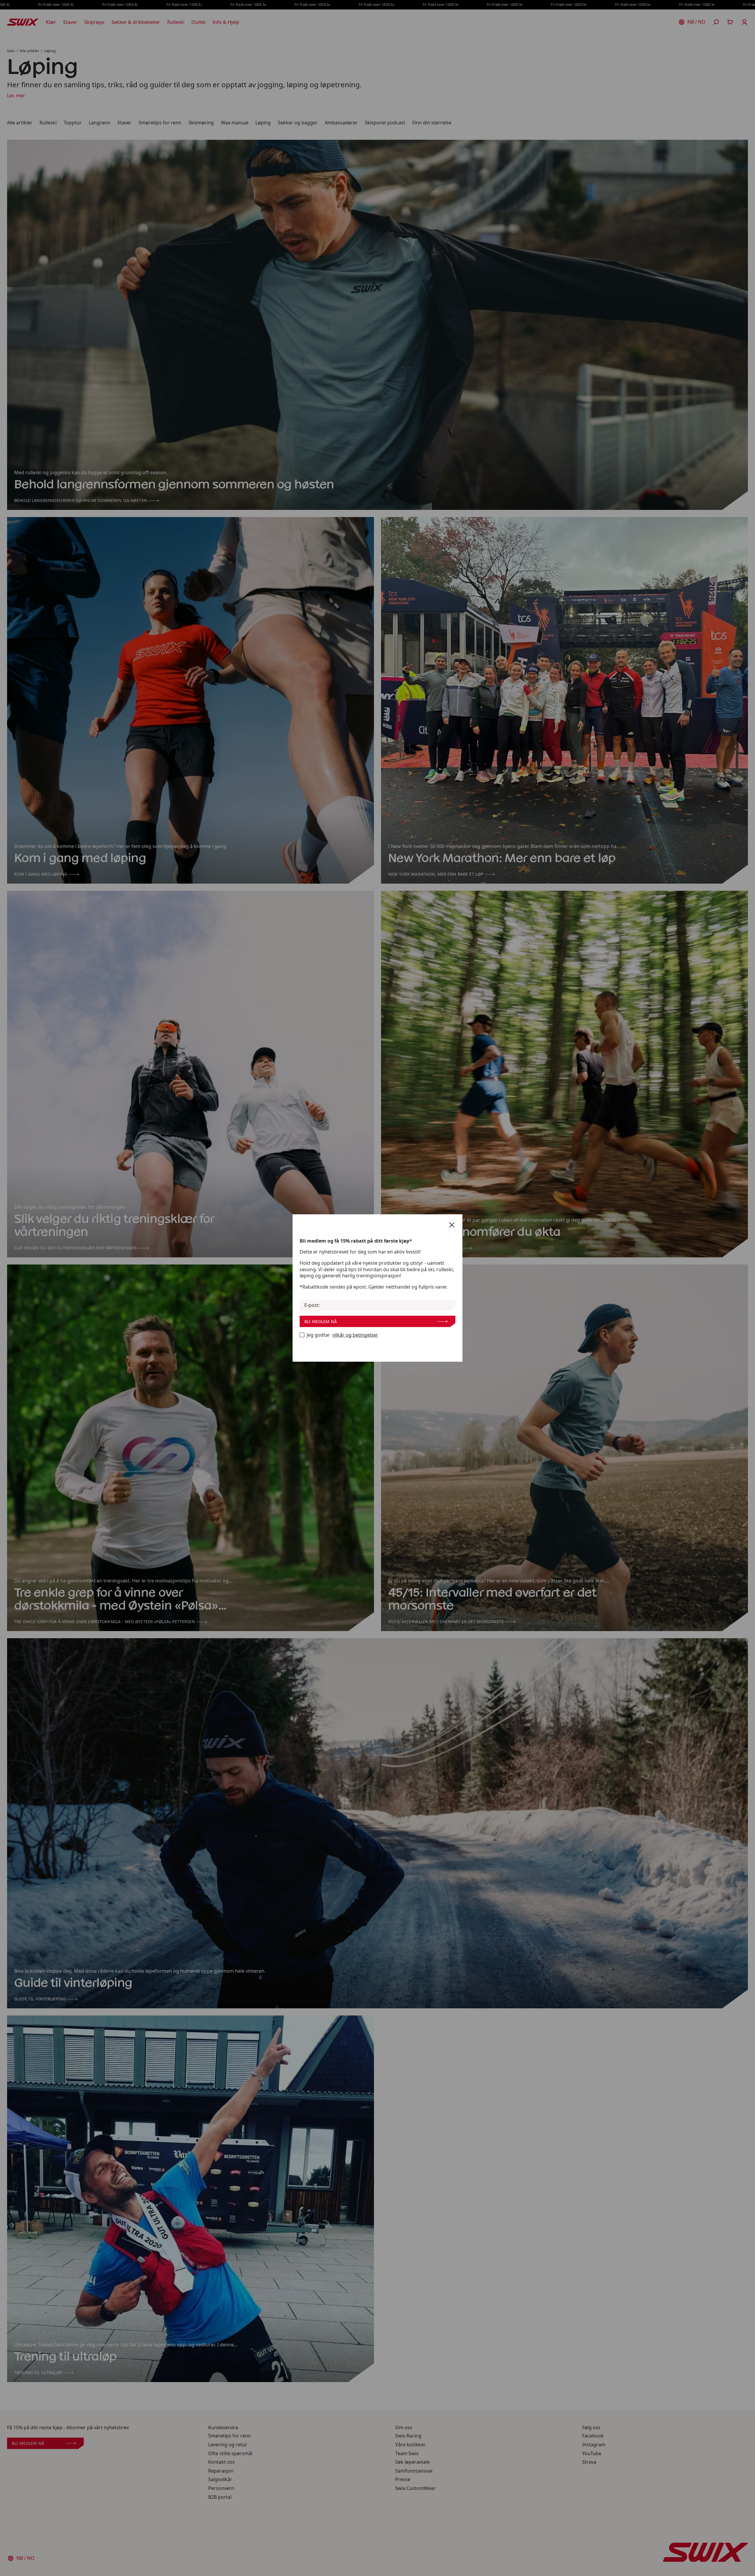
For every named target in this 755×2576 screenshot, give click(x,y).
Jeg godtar (342, 1335)
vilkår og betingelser (355, 1335)
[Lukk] (452, 1225)
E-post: (312, 1305)
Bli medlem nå (321, 1321)
